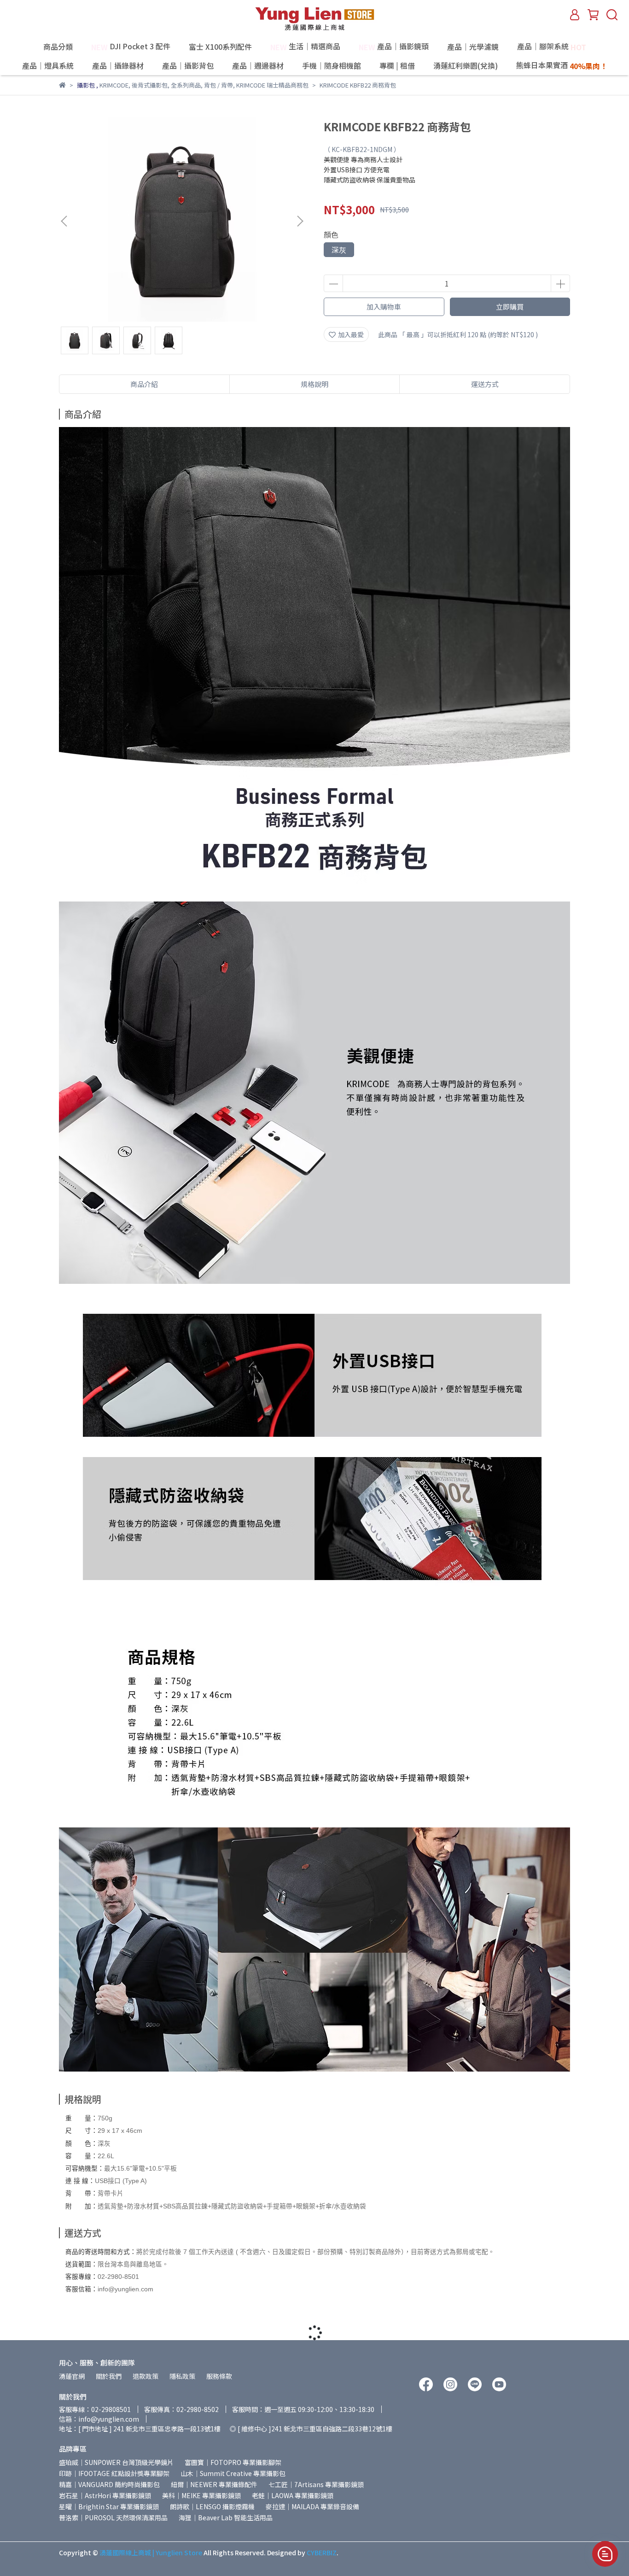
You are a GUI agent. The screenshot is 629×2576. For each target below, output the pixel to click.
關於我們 (109, 2376)
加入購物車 (384, 307)
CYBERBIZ (322, 2553)
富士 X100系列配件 (220, 47)
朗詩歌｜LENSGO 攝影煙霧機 (212, 2506)
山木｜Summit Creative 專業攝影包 (233, 2473)
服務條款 (219, 2376)
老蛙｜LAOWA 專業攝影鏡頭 (293, 2495)
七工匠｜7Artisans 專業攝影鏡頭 (316, 2484)
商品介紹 (144, 384)
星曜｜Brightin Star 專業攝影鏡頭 (109, 2506)
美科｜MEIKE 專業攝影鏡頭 (201, 2495)
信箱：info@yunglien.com (99, 2419)
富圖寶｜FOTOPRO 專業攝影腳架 (233, 2462)
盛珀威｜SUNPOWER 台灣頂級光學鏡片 (116, 2462)
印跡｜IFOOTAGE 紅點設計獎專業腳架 (114, 2473)
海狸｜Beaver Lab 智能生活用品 (226, 2517)
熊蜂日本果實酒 (562, 66)
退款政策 (146, 2376)
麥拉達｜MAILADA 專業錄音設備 (312, 2506)
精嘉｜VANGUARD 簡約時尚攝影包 (109, 2484)
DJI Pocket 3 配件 (131, 47)
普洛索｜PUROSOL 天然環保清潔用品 (113, 2517)
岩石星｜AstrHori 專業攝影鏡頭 (105, 2495)
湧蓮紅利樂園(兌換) (466, 65)
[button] (300, 221)
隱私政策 (182, 2376)
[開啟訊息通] (605, 2554)
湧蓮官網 (72, 2376)
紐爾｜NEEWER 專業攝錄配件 (214, 2484)
